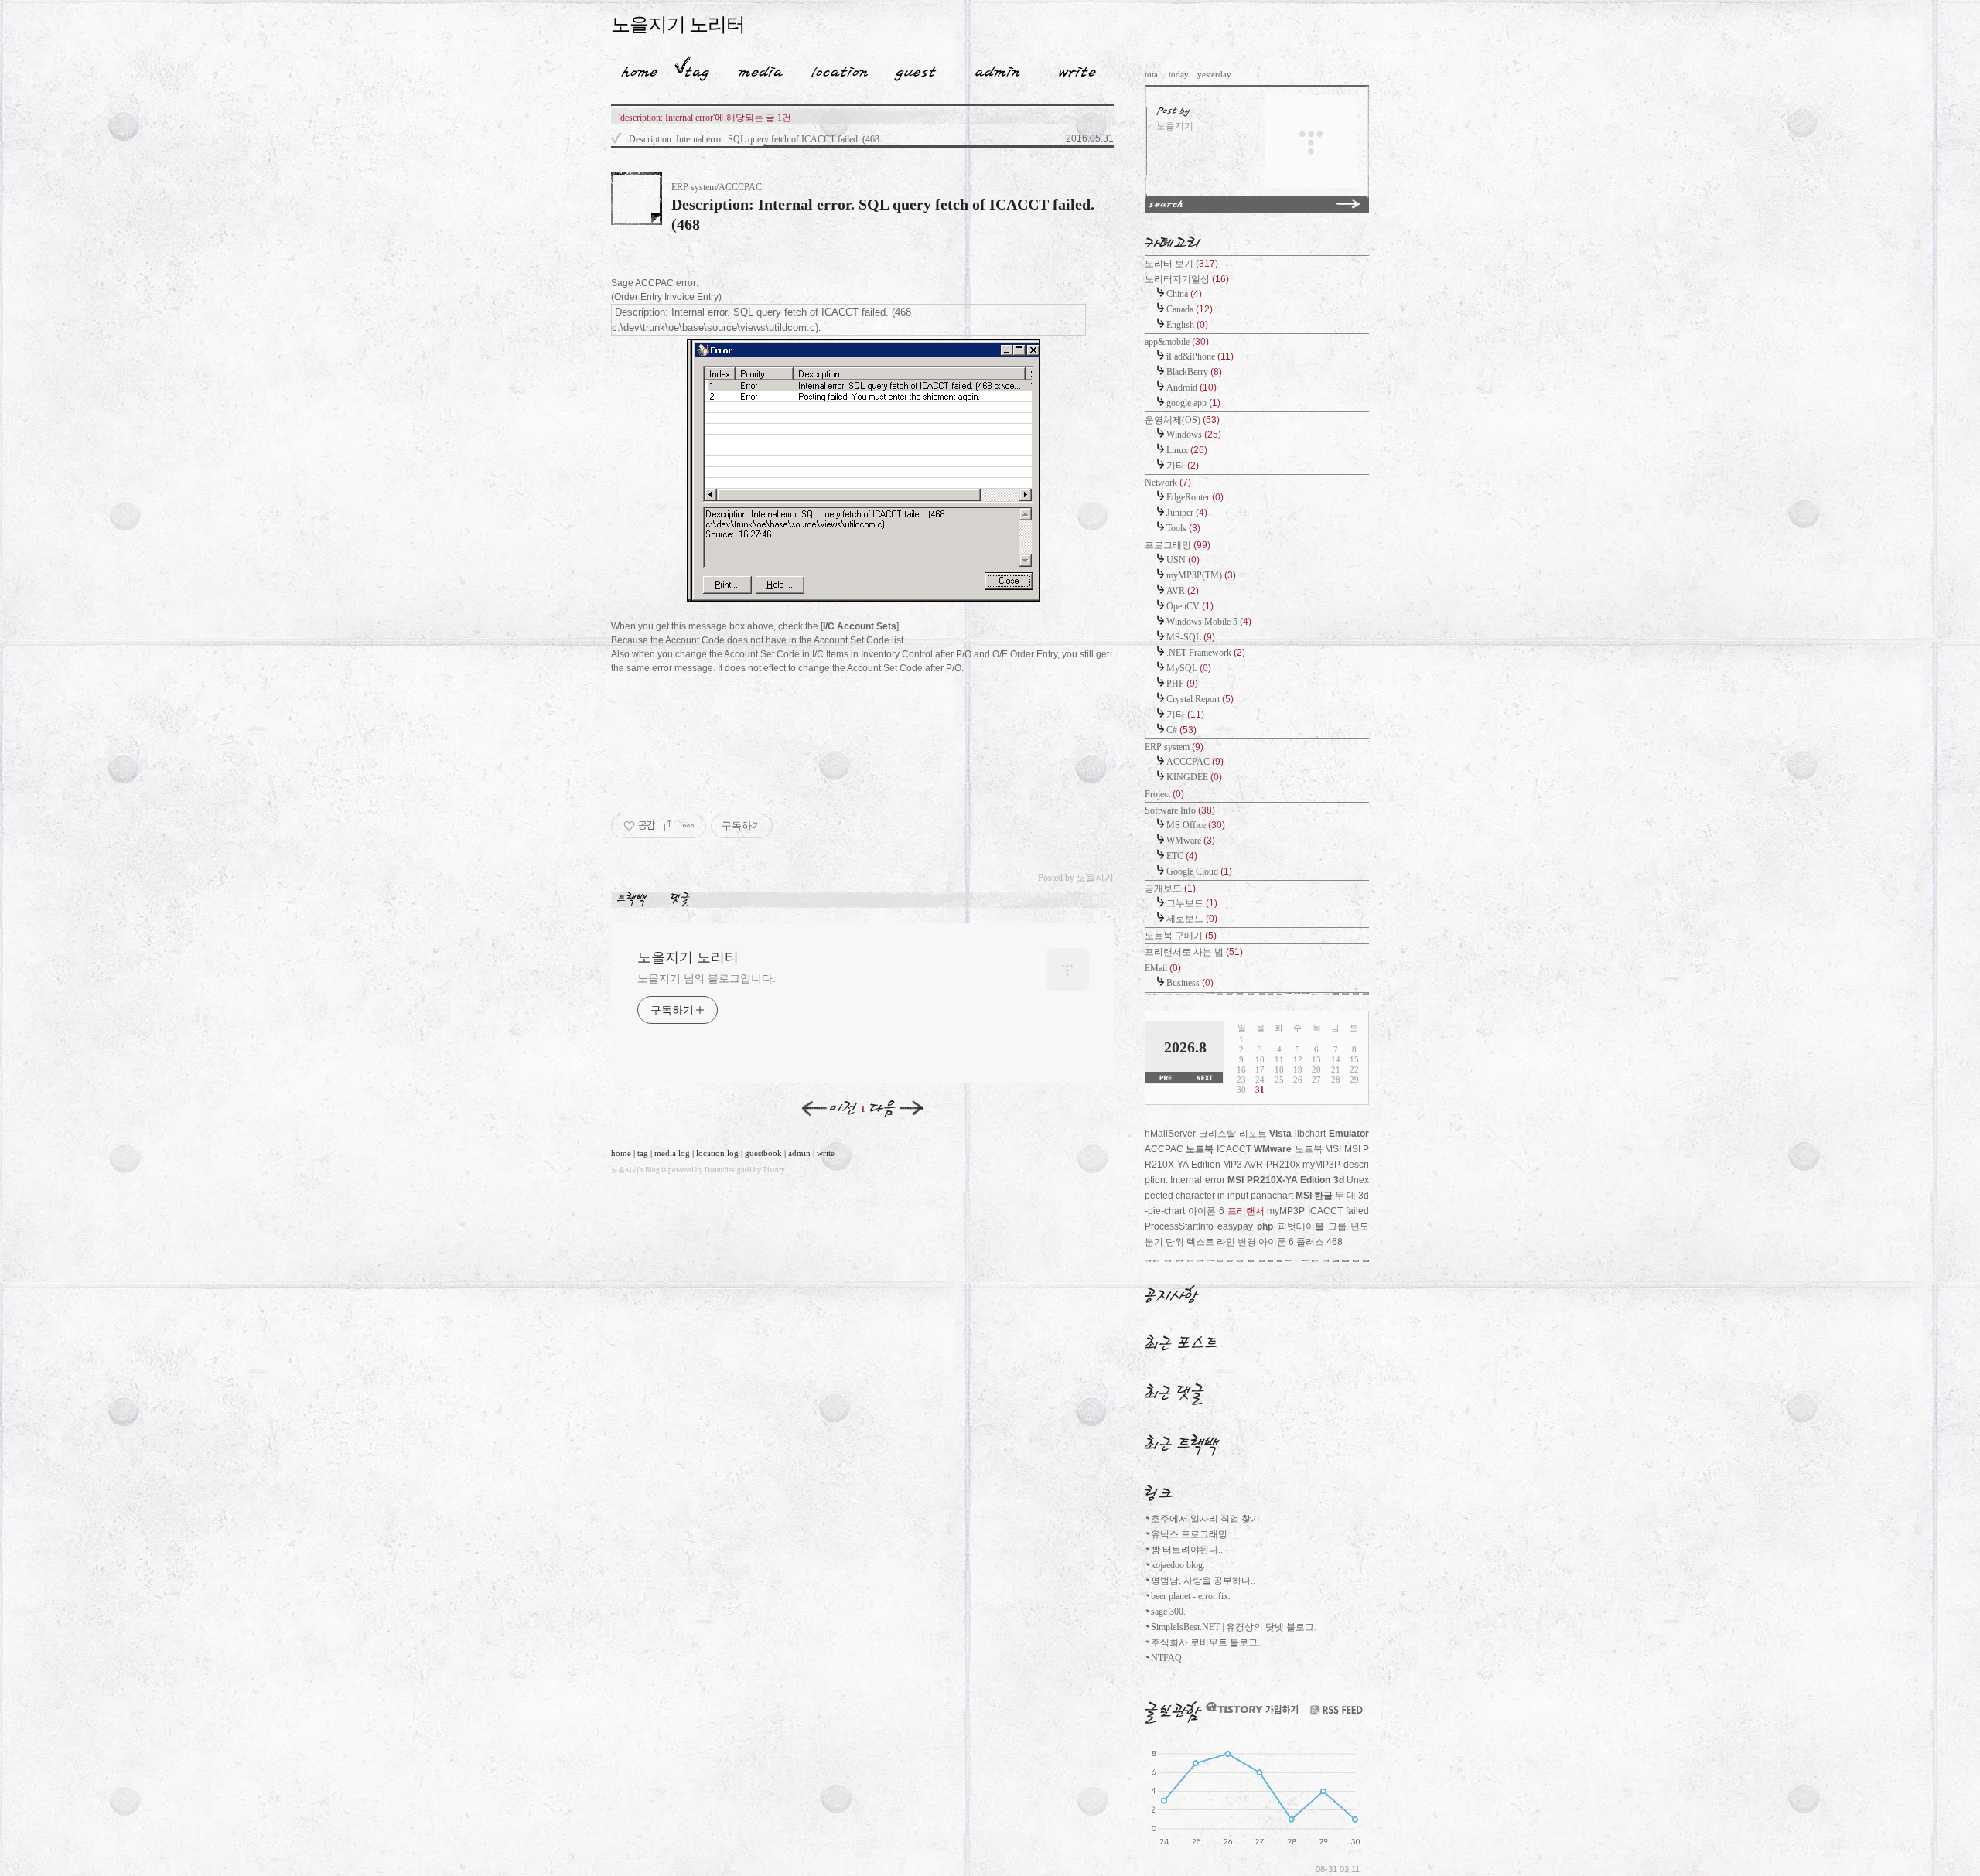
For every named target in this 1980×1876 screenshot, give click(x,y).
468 (1335, 1242)
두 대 (1345, 1196)
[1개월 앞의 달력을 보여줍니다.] (1165, 1078)
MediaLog (755, 69)
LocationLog (834, 69)
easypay (1235, 1226)
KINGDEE (1194, 777)
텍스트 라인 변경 (1221, 1242)
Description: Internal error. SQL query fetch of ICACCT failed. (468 (754, 139)
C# (1181, 730)
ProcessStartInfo (1179, 1226)
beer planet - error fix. (1191, 1596)
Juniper (1187, 513)
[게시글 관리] (689, 826)
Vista (1280, 1134)
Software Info (1180, 810)
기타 (1183, 466)
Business (1190, 983)
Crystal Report (1200, 699)
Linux (1187, 450)
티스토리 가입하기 (1251, 1708)
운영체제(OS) (1182, 420)
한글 (1323, 1196)
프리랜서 (1246, 1211)
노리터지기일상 (1187, 279)
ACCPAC (1164, 1149)
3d (1339, 1180)
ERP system (1174, 747)
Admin (998, 69)
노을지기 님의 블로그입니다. (707, 978)
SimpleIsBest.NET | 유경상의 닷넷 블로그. (1234, 1627)
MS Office (1196, 825)
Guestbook (911, 69)
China (1184, 294)
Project (1164, 794)
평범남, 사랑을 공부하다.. (1203, 1581)
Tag (692, 69)
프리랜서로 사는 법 (1194, 952)
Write (1077, 69)
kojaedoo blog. (1178, 1565)
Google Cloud (1199, 871)
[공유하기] (669, 826)
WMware (1191, 841)
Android (1191, 387)
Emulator (1349, 1134)
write (826, 1153)
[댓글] (683, 899)
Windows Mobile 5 (1209, 622)
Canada (1190, 309)
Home (634, 69)
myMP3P (1286, 1211)
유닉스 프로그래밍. (1190, 1534)
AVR (1183, 591)
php (1265, 1226)
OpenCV (1190, 606)
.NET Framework (1206, 653)
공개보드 (1170, 889)
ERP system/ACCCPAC (717, 187)
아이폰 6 (1206, 1211)
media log (672, 1153)
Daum (713, 1170)
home (621, 1153)
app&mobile (1177, 342)
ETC (1182, 856)
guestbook (763, 1153)
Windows (1194, 435)
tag (643, 1153)
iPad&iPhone (1200, 356)
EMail (1163, 968)
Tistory (774, 1170)
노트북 (1200, 1149)
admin (799, 1153)
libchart (1310, 1134)
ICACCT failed (1338, 1211)
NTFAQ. (1168, 1658)
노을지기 (625, 1170)
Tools (1183, 528)
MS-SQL (1191, 637)
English (1187, 325)
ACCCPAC (1195, 762)
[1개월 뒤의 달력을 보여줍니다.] (1204, 1078)
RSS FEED (1336, 1710)
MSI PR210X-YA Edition (1279, 1180)
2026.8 (1185, 1047)
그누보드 (1192, 903)
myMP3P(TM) (1201, 575)
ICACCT (1234, 1149)
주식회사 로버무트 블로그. (1205, 1642)
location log (717, 1153)
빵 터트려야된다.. (1187, 1550)
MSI (1304, 1196)
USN (1183, 560)
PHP (1182, 684)
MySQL (1189, 668)
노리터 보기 (1181, 264)
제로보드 (1192, 919)
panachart (1272, 1196)
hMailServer (1170, 1134)
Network (1168, 483)
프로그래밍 (1178, 545)
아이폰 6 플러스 (1291, 1242)
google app (1193, 403)
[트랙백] (635, 899)
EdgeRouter (1195, 497)
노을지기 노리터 (678, 24)
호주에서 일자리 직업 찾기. (1207, 1519)
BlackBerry (1194, 372)
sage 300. (1168, 1612)
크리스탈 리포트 (1233, 1134)
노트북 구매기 (1181, 936)
